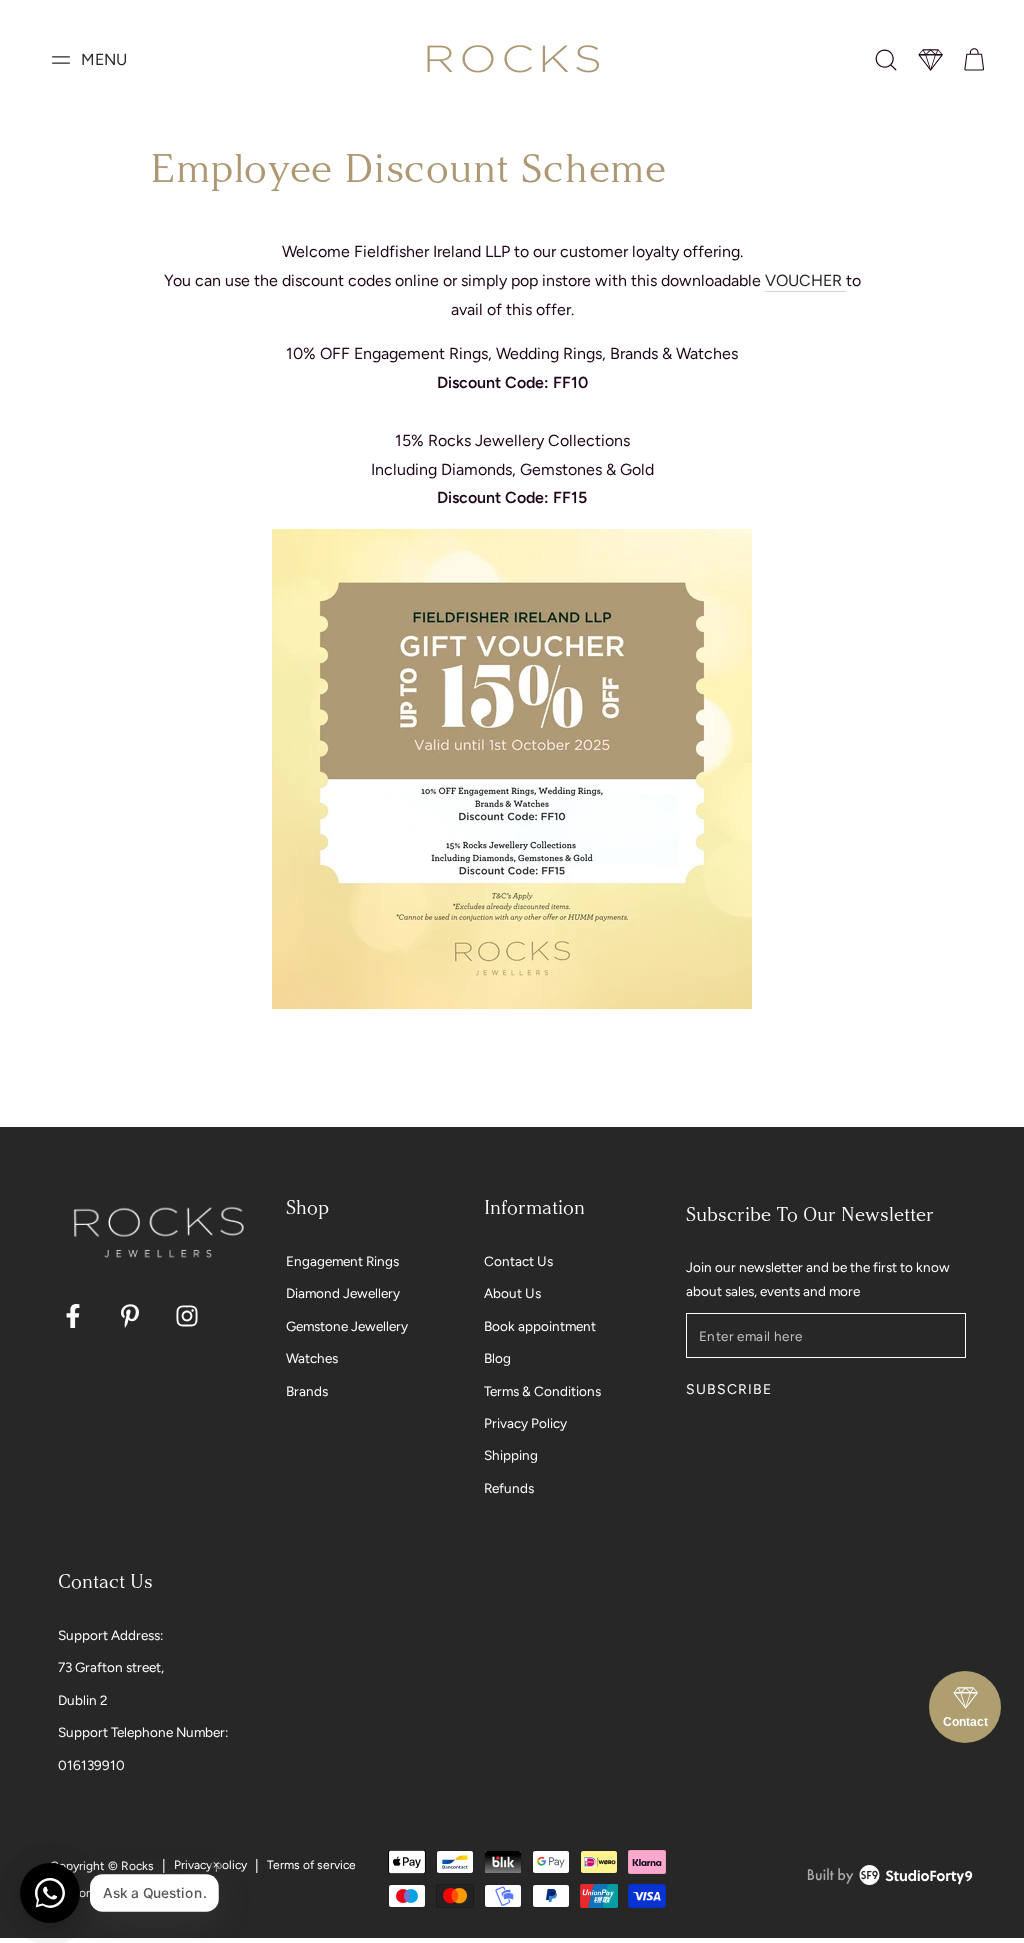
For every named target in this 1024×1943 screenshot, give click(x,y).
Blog (497, 1358)
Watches (312, 1358)
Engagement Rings (342, 1261)
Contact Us (518, 1261)
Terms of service (311, 1865)
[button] (886, 60)
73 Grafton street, (111, 1667)
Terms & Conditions (542, 1391)
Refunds (509, 1488)
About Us (512, 1293)
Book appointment (540, 1326)
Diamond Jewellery (343, 1293)
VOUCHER (803, 280)
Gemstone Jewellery (347, 1326)
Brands (307, 1391)
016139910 (91, 1765)
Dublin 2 (83, 1700)
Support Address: (110, 1635)
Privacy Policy (525, 1423)
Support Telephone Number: (143, 1732)
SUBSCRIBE (728, 1389)
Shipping (511, 1455)
